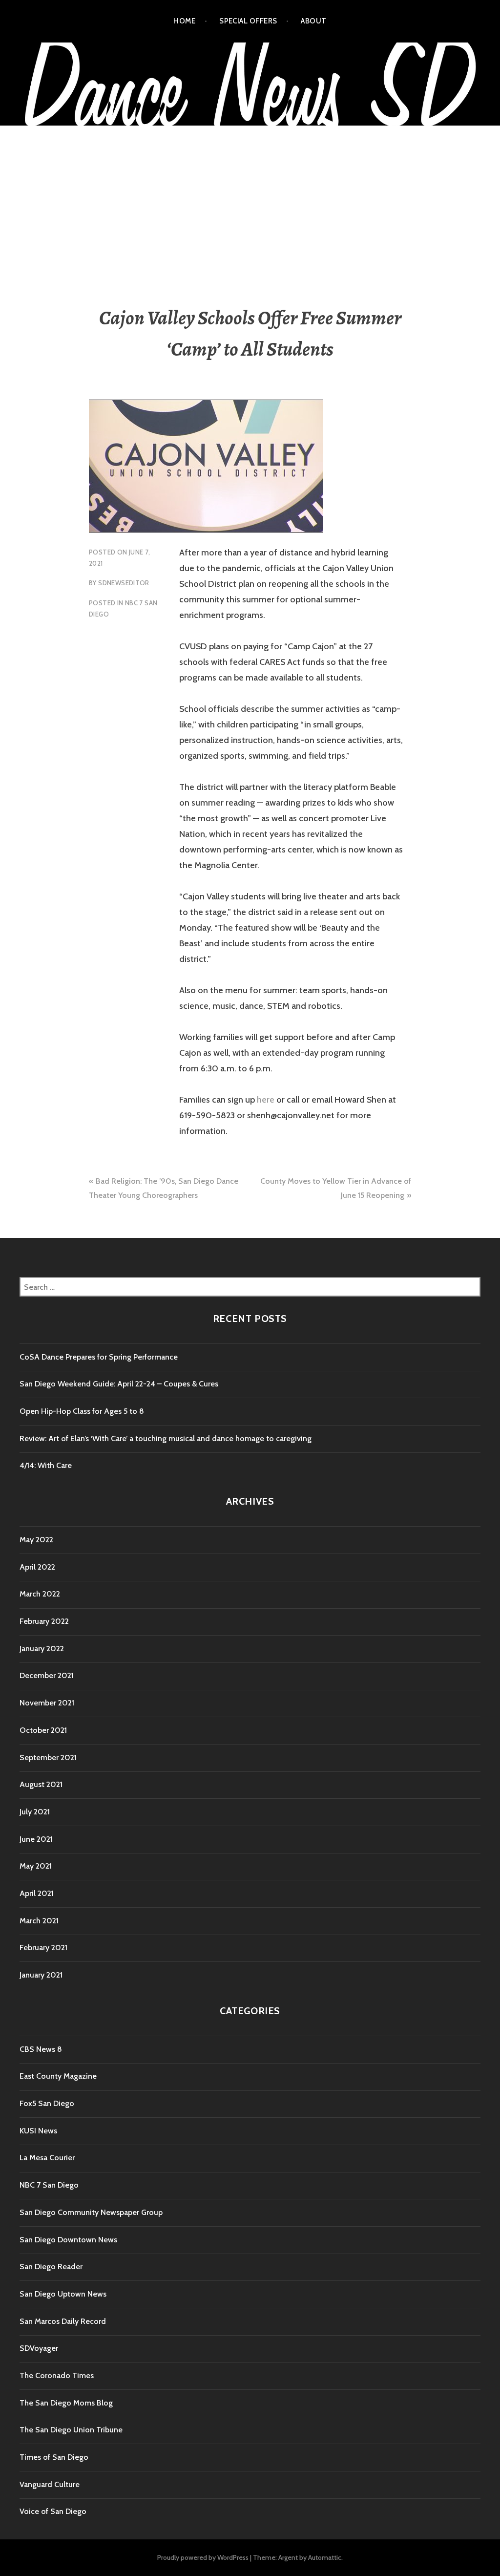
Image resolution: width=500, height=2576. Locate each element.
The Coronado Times (57, 2375)
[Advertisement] (250, 199)
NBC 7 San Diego (49, 2185)
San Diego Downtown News (68, 2240)
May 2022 (36, 1540)
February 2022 (44, 1621)
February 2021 (43, 1948)
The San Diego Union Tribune (71, 2430)
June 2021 (36, 1839)
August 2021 (41, 1784)
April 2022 (37, 1567)
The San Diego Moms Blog (66, 2403)
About (313, 21)
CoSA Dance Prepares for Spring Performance (99, 1357)
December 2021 (47, 1675)
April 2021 (37, 1893)
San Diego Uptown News (63, 2294)
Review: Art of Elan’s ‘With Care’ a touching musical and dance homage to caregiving (166, 1438)
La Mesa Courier (47, 2158)
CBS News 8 (41, 2049)
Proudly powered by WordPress (203, 2557)
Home (184, 21)
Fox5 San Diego (47, 2103)
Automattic (325, 2557)
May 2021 (36, 1866)
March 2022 (40, 1594)
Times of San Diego (54, 2457)
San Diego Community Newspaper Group (91, 2212)
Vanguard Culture (50, 2484)
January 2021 (41, 1975)
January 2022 (42, 1649)
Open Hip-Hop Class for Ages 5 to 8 (82, 1411)
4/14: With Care (46, 1465)
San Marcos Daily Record (63, 2321)
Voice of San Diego (53, 2511)
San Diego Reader (51, 2267)
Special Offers (248, 21)
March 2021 (39, 1921)
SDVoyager (39, 2348)
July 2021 (35, 1812)
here (266, 1100)
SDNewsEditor (124, 583)
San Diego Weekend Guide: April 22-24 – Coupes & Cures (119, 1384)
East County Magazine (58, 2076)
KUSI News (38, 2131)
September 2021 (48, 1757)
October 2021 (43, 1730)
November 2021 (47, 1703)
